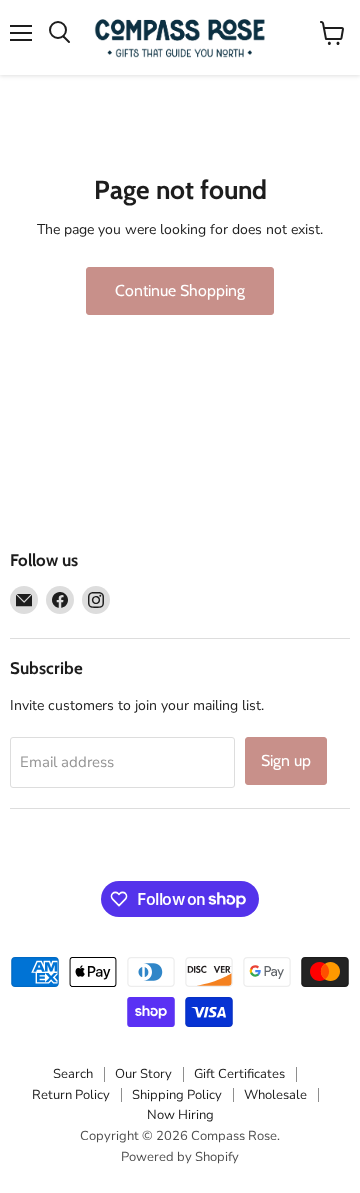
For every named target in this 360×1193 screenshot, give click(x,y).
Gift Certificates (239, 1074)
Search (73, 1074)
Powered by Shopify (180, 1157)
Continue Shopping (180, 290)
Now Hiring (180, 1115)
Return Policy (71, 1095)
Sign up (286, 760)
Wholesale (275, 1095)
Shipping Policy (177, 1095)
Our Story (143, 1074)
